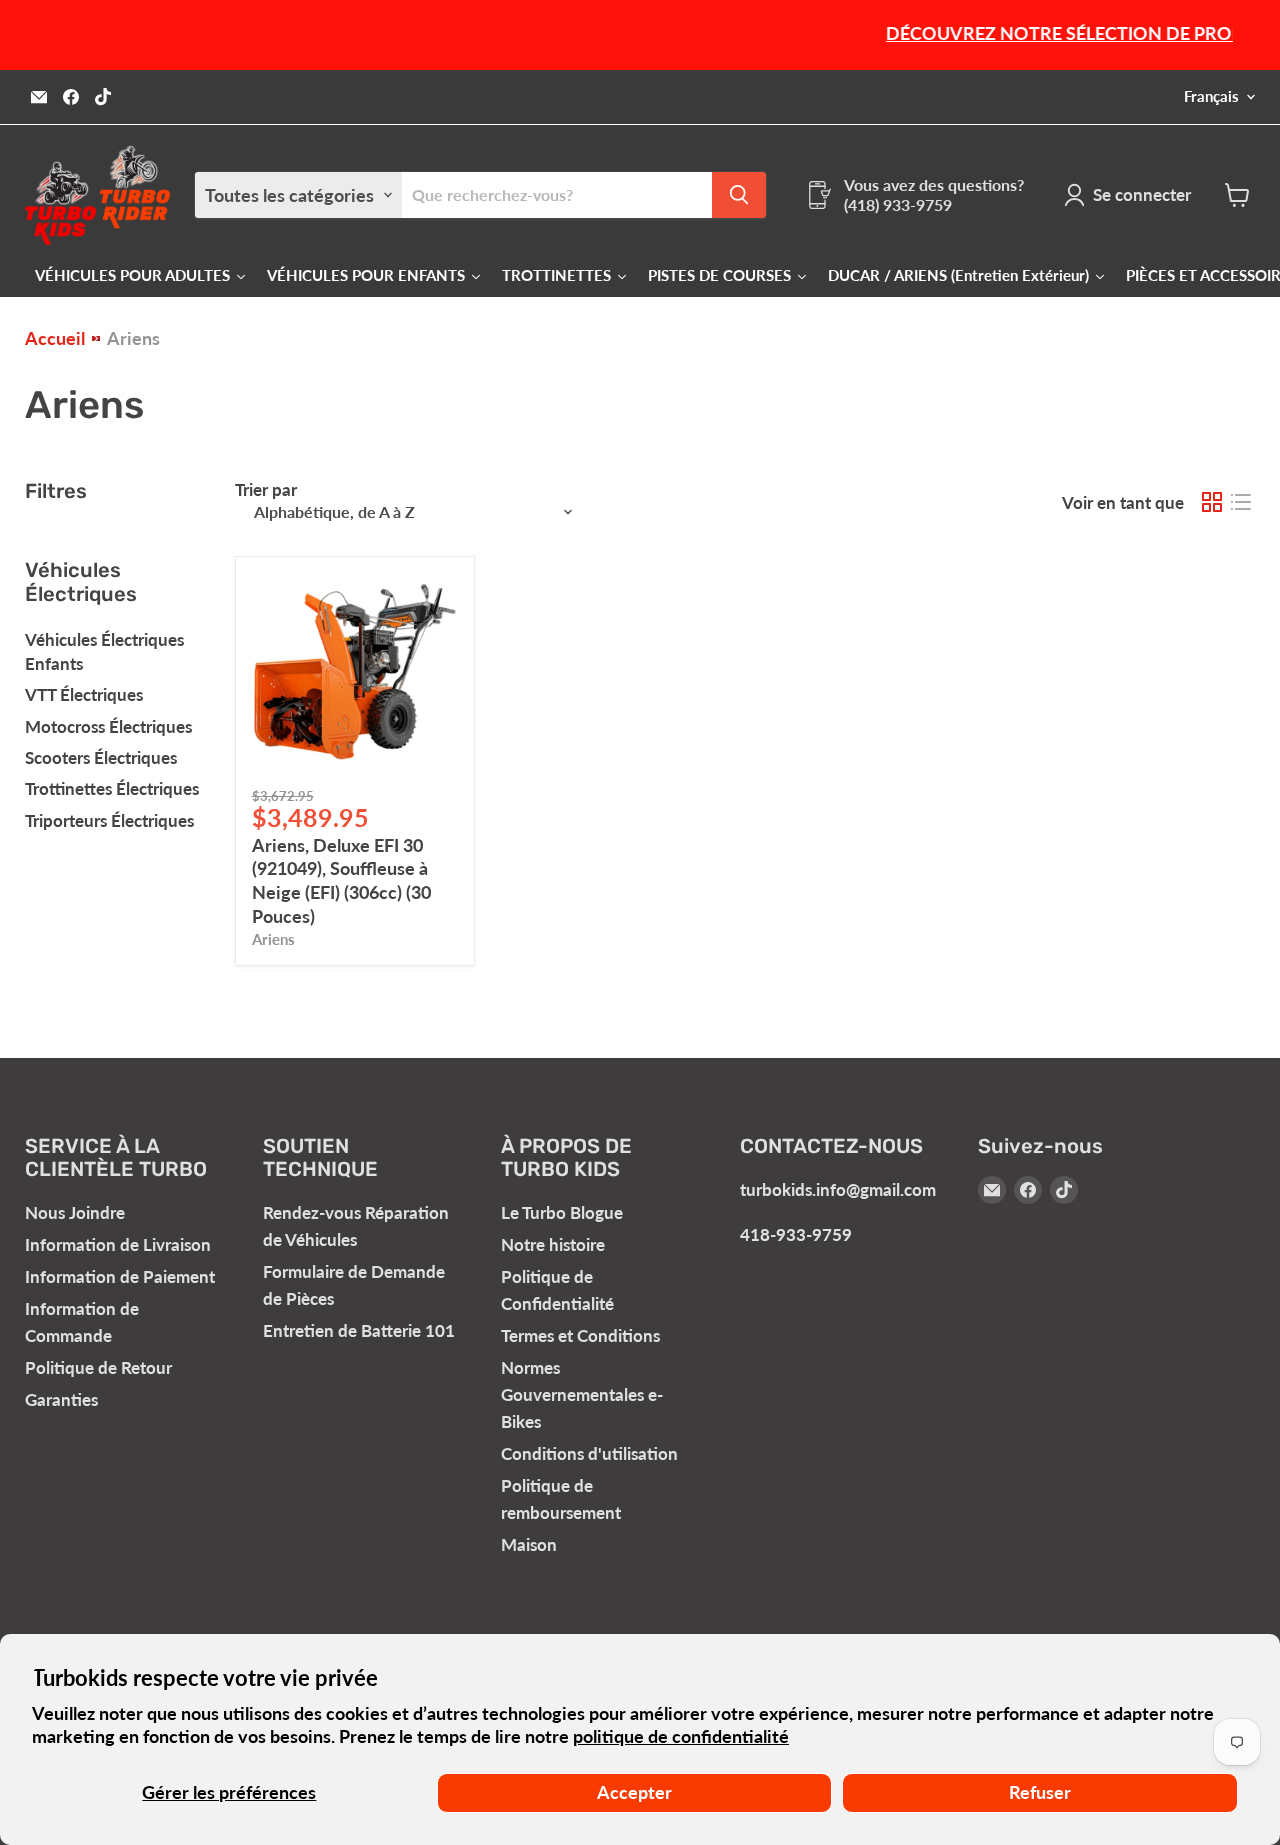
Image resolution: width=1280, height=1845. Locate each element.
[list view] (1240, 502)
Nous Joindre (75, 1212)
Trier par (266, 489)
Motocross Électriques (108, 726)
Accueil (55, 338)
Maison (529, 1544)
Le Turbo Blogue (562, 1212)
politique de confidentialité (681, 1736)
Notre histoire (553, 1244)
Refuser (1040, 1792)
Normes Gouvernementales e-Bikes (582, 1394)
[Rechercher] (739, 195)
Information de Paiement (120, 1276)
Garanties (61, 1399)
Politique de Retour (98, 1367)
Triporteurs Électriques (109, 820)
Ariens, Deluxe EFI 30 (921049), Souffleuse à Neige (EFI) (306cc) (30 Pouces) (341, 880)
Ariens (273, 939)
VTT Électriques (84, 694)
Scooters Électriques (101, 757)
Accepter (634, 1792)
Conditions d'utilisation (589, 1453)
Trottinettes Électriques (112, 788)
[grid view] (1211, 502)
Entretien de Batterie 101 (359, 1330)
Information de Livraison (118, 1244)
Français (1211, 96)
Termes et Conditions (580, 1335)
